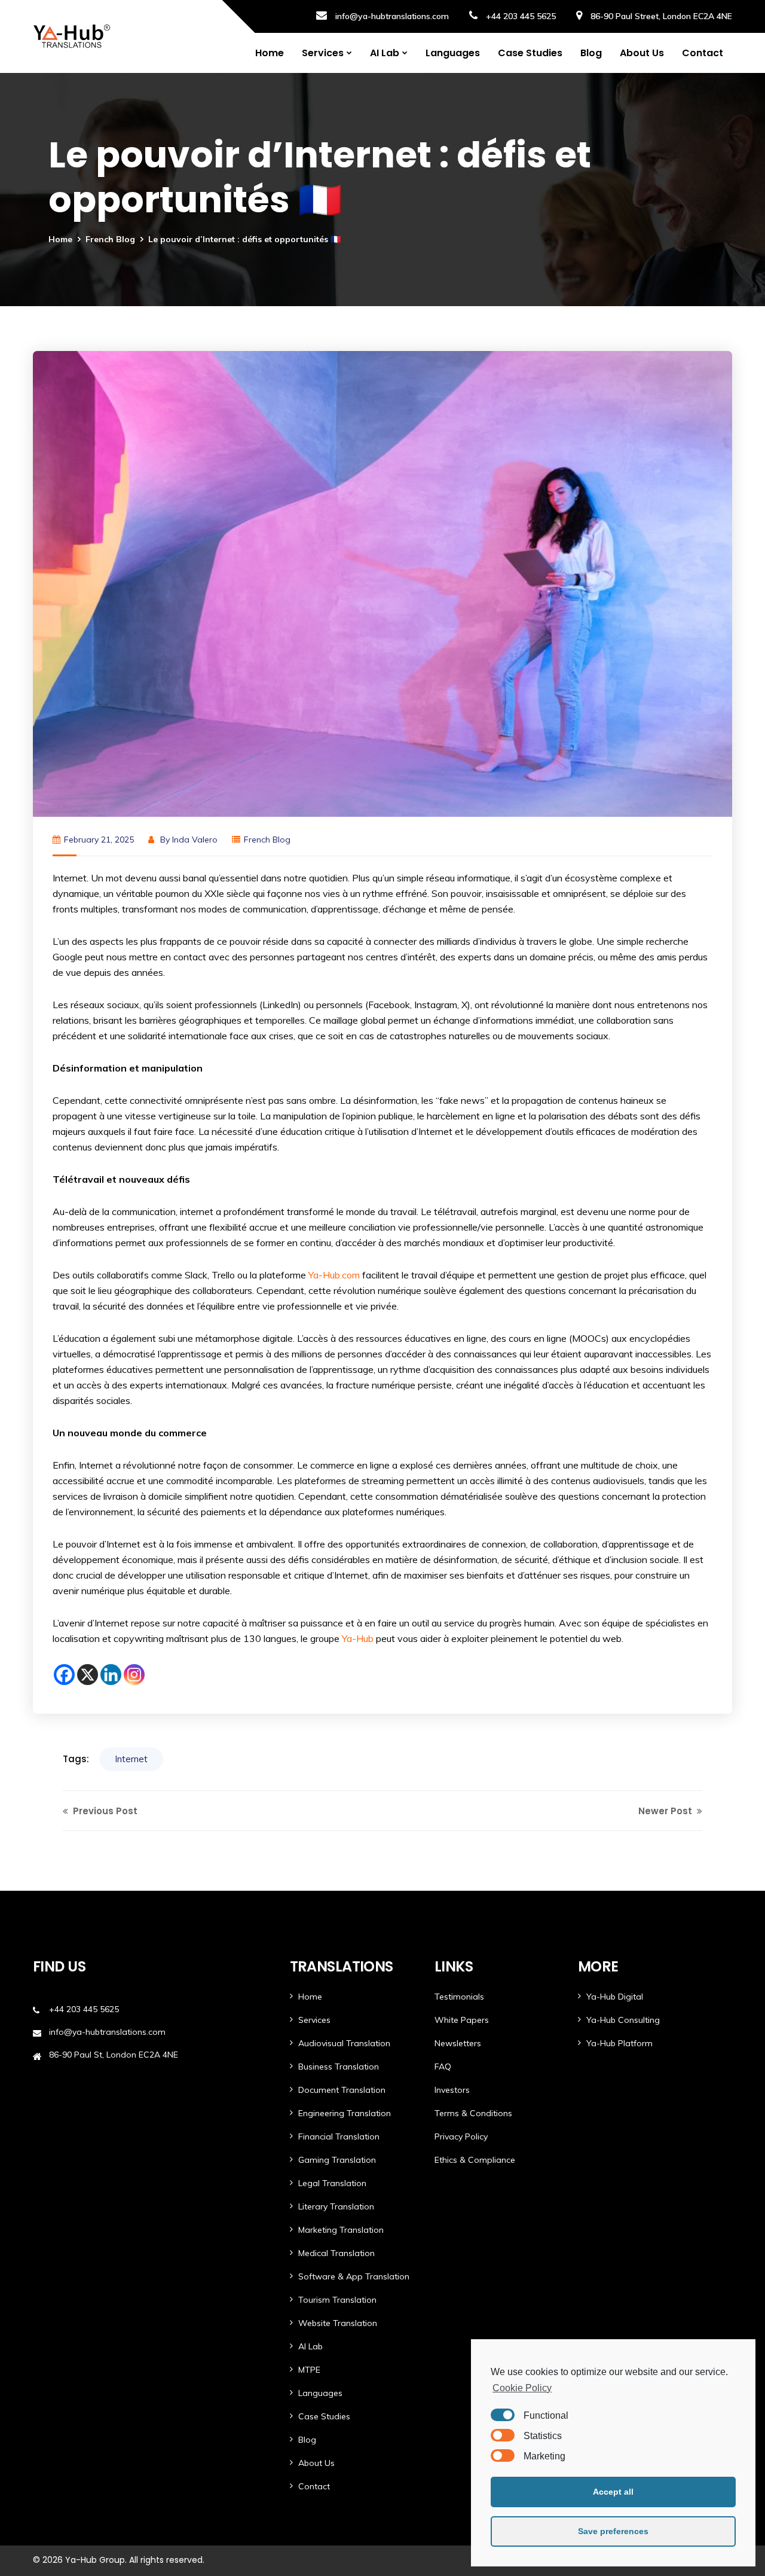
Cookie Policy (522, 2388)
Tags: (76, 1759)
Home (270, 53)
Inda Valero (195, 840)
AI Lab (385, 53)
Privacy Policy (461, 2137)
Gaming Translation (337, 2160)
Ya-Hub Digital (615, 1997)
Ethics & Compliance (475, 2160)
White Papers (462, 2020)
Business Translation (339, 2067)
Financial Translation (339, 2137)
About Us (642, 53)
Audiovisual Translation (344, 2043)
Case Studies (530, 53)
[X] (88, 1675)
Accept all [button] (613, 2492)
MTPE (309, 2370)
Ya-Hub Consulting (623, 2020)
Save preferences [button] (613, 2531)
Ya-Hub (358, 1638)
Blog (591, 53)
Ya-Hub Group (95, 2560)
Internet (131, 1759)
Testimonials (459, 1997)
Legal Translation (332, 2183)
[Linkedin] (111, 1675)
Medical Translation (336, 2253)
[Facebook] (64, 1675)
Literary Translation (336, 2206)
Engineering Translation (345, 2113)
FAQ (443, 2067)
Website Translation (338, 2323)
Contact (703, 53)
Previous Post (104, 1811)
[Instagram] (134, 1675)
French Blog (110, 239)
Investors (452, 2090)
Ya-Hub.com (334, 1275)
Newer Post (666, 1811)
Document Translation (342, 2090)
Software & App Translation (354, 2276)
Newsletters (458, 2043)
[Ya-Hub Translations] (72, 36)
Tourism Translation (337, 2300)
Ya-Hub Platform (619, 2043)
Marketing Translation (341, 2230)
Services (323, 53)
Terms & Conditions (473, 2113)
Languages (453, 53)
